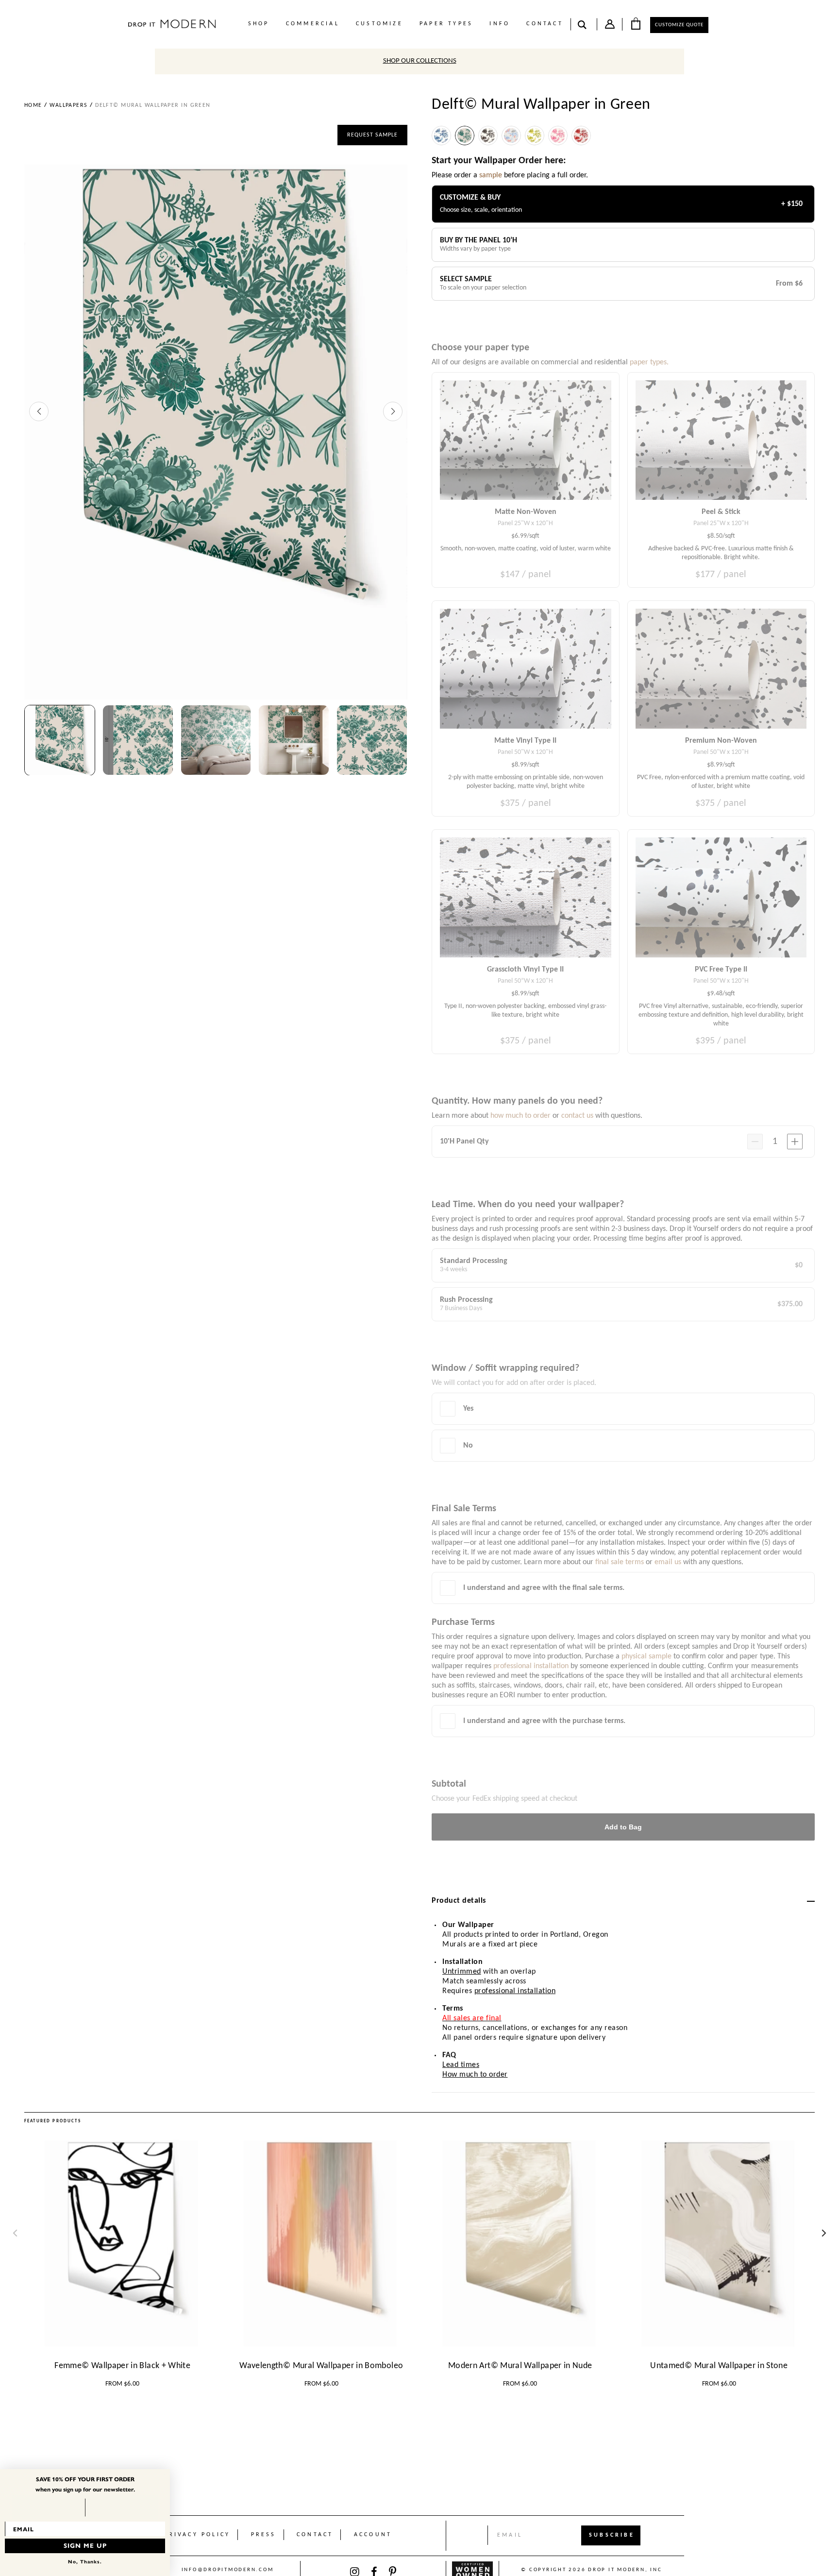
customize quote (679, 25)
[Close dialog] (165, 2474)
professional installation (515, 1991)
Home (33, 105)
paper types (446, 24)
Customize (379, 24)
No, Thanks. (85, 2562)
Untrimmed (462, 1972)
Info (500, 24)
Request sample (372, 135)
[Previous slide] (39, 411)
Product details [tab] (459, 1901)
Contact (545, 24)
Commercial (313, 24)
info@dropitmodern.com (228, 2570)
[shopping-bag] (636, 23)
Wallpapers (68, 105)
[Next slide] (393, 411)
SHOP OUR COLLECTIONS (420, 61)
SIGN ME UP (85, 2546)
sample (491, 175)
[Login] (610, 26)
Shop (259, 24)
